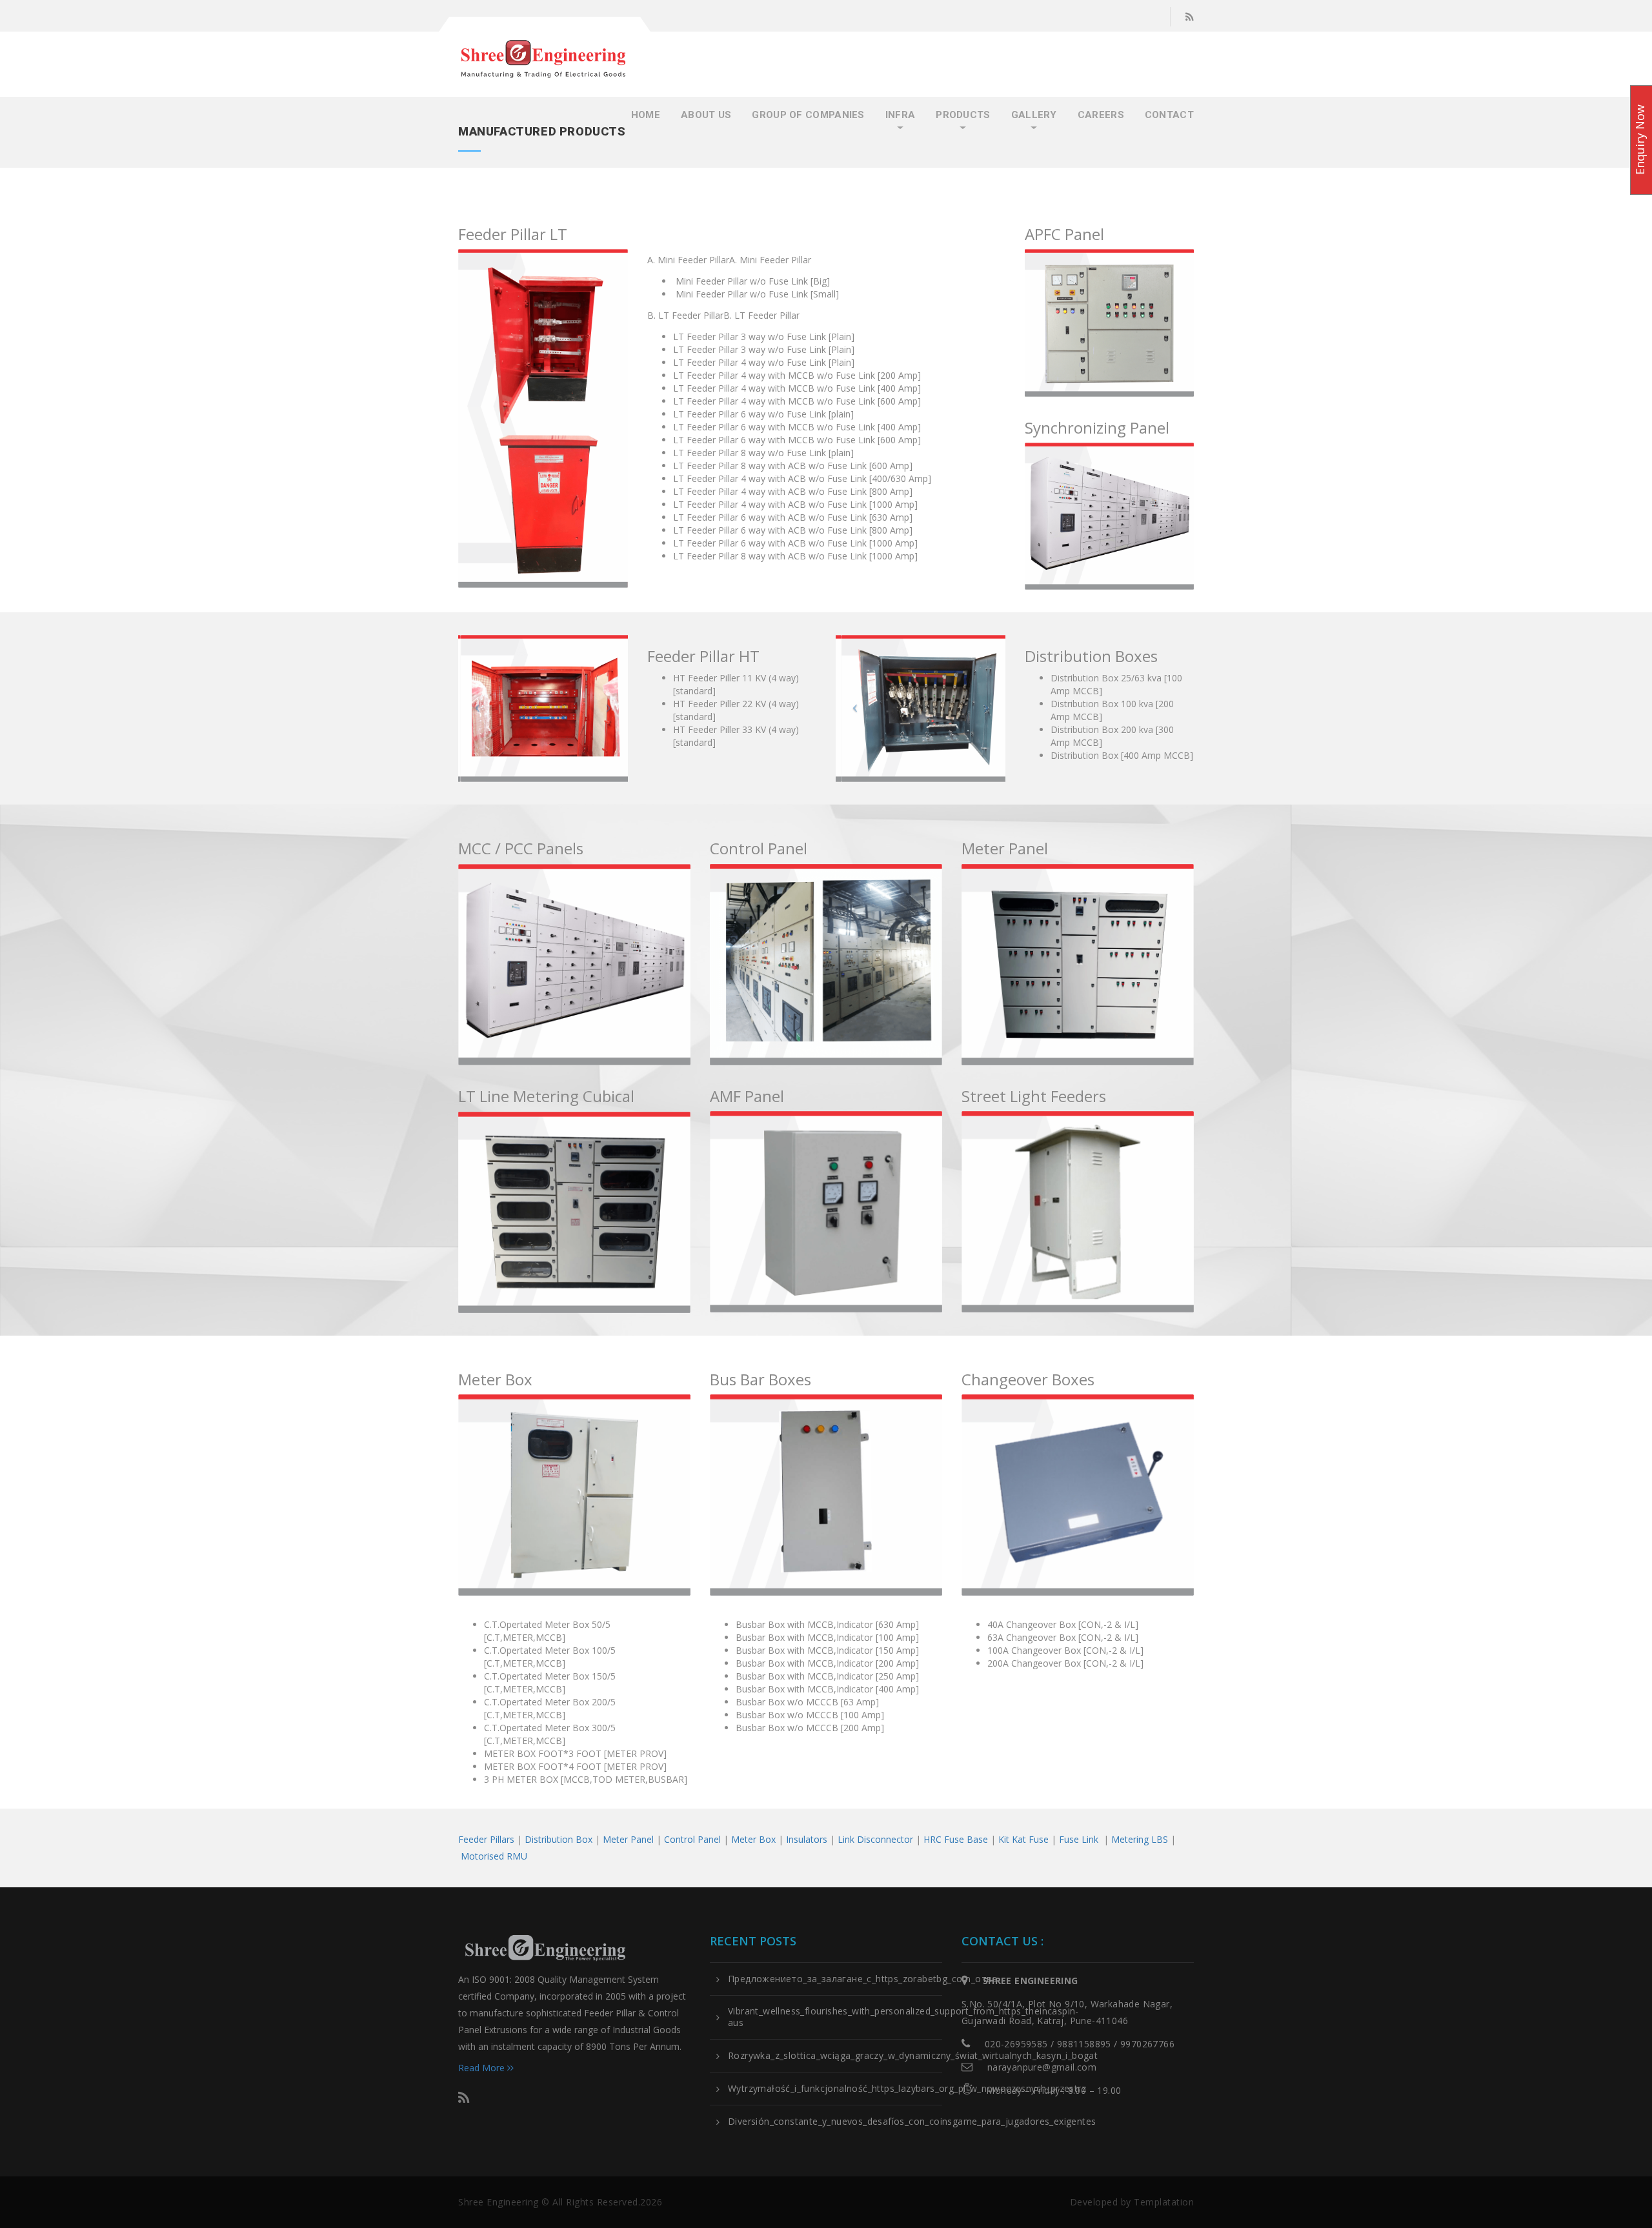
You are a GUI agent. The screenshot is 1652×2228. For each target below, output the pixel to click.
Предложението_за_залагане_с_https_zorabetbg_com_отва (863, 1979)
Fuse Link (1079, 1839)
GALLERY (1034, 115)
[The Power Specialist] (543, 59)
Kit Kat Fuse (1023, 1839)
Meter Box (753, 1839)
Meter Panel (628, 1839)
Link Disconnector (875, 1839)
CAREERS (1101, 115)
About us (706, 115)
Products (963, 115)
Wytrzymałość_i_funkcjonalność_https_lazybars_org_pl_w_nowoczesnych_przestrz (907, 2089)
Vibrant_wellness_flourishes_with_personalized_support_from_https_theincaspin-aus (903, 2017)
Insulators (807, 1839)
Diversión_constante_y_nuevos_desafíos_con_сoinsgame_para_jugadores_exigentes (912, 2122)
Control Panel (692, 1839)
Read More (483, 2068)
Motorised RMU (494, 1856)
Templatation (1164, 2202)
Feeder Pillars (486, 1839)
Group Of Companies (808, 115)
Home (646, 115)
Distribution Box (559, 1839)
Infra (901, 115)
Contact (1169, 115)
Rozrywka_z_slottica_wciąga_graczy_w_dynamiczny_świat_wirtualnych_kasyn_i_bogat (913, 2056)
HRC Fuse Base (956, 1839)
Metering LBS (1140, 1839)
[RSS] (1190, 17)
